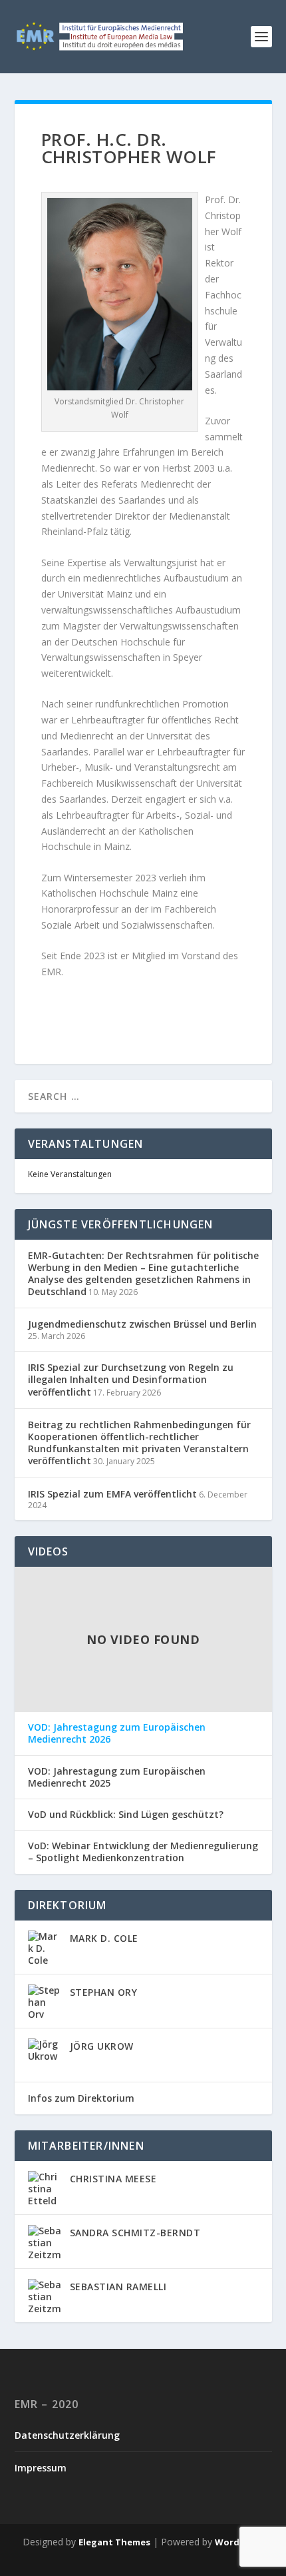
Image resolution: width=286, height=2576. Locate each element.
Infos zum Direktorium (81, 2098)
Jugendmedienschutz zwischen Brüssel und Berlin (142, 1324)
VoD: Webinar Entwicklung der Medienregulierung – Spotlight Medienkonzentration (143, 1852)
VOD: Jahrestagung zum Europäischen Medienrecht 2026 (117, 1733)
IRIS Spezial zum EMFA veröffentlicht (112, 1494)
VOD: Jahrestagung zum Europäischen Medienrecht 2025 (117, 1777)
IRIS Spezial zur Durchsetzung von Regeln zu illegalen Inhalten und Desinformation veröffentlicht (131, 1379)
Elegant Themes (114, 2542)
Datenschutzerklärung (67, 2435)
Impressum (41, 2468)
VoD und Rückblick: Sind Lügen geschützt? (126, 1815)
